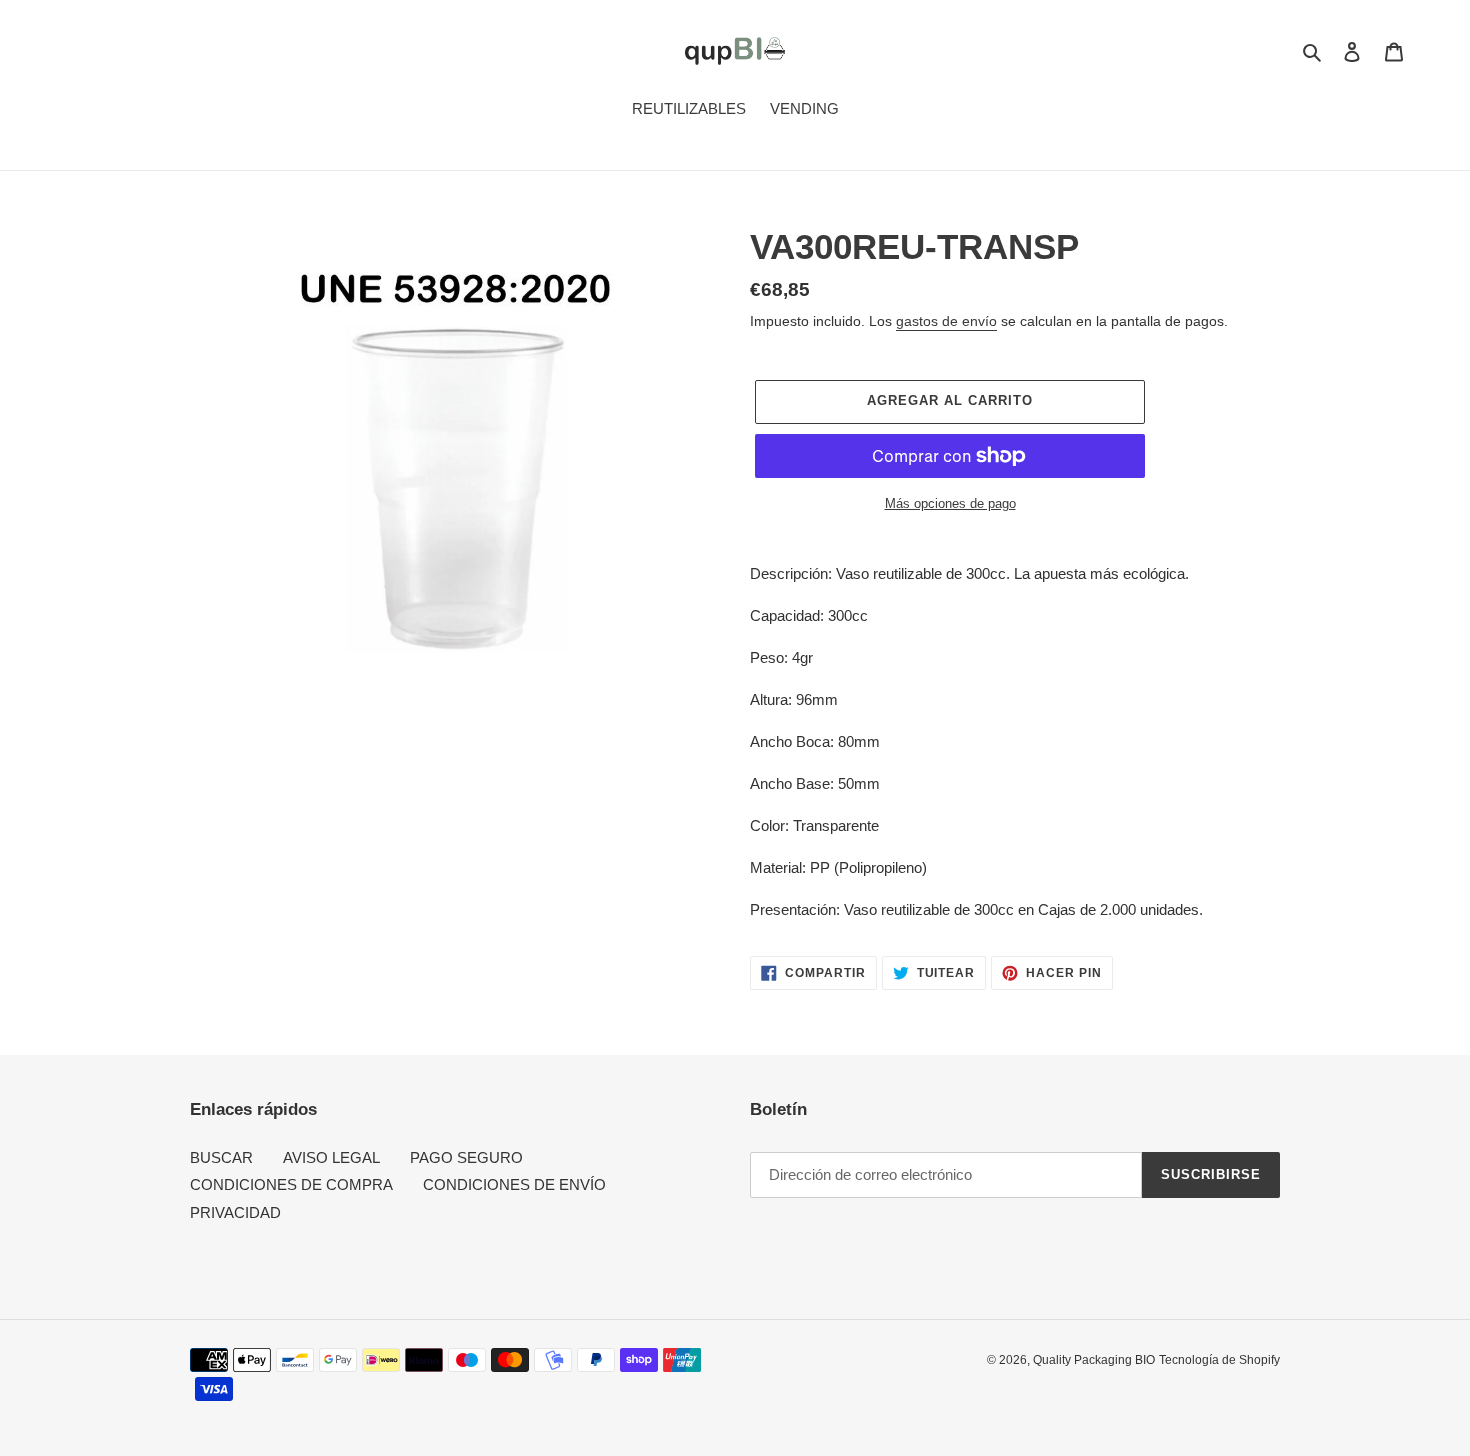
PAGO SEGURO (466, 1157)
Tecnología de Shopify (1219, 1360)
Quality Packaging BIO (1094, 1360)
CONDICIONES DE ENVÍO (514, 1184)
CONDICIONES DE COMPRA (291, 1184)
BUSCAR (221, 1157)
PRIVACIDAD (235, 1212)
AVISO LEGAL (331, 1157)
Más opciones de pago (950, 503)
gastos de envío (946, 321)
